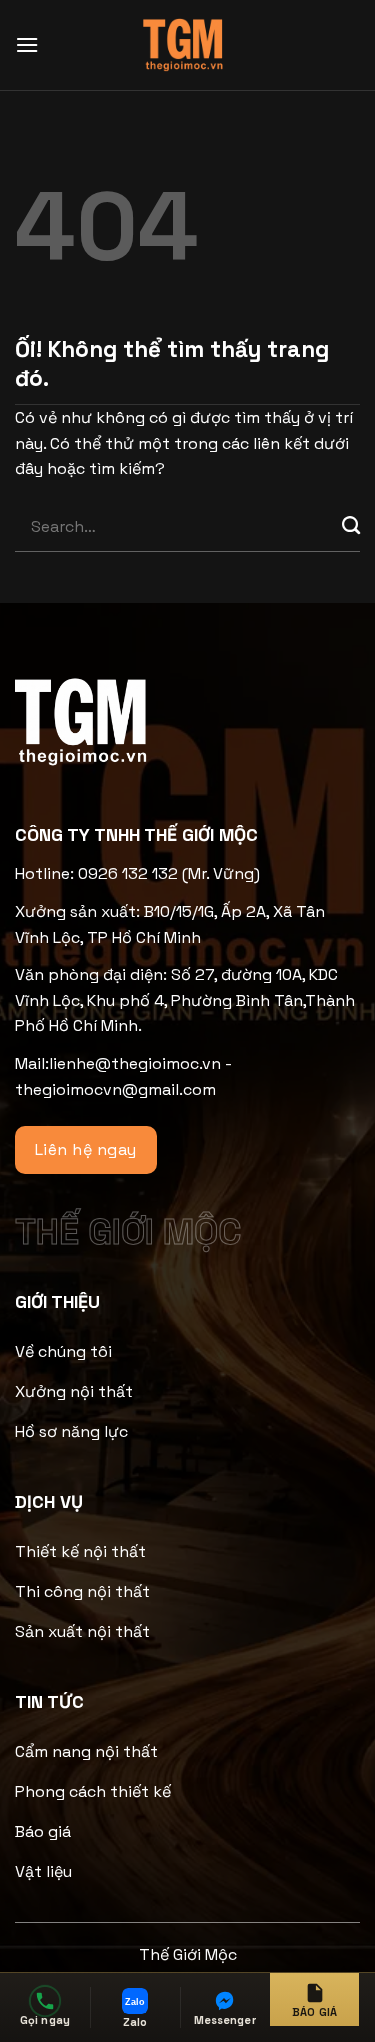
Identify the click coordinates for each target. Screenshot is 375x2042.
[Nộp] (351, 527)
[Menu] (27, 44)
